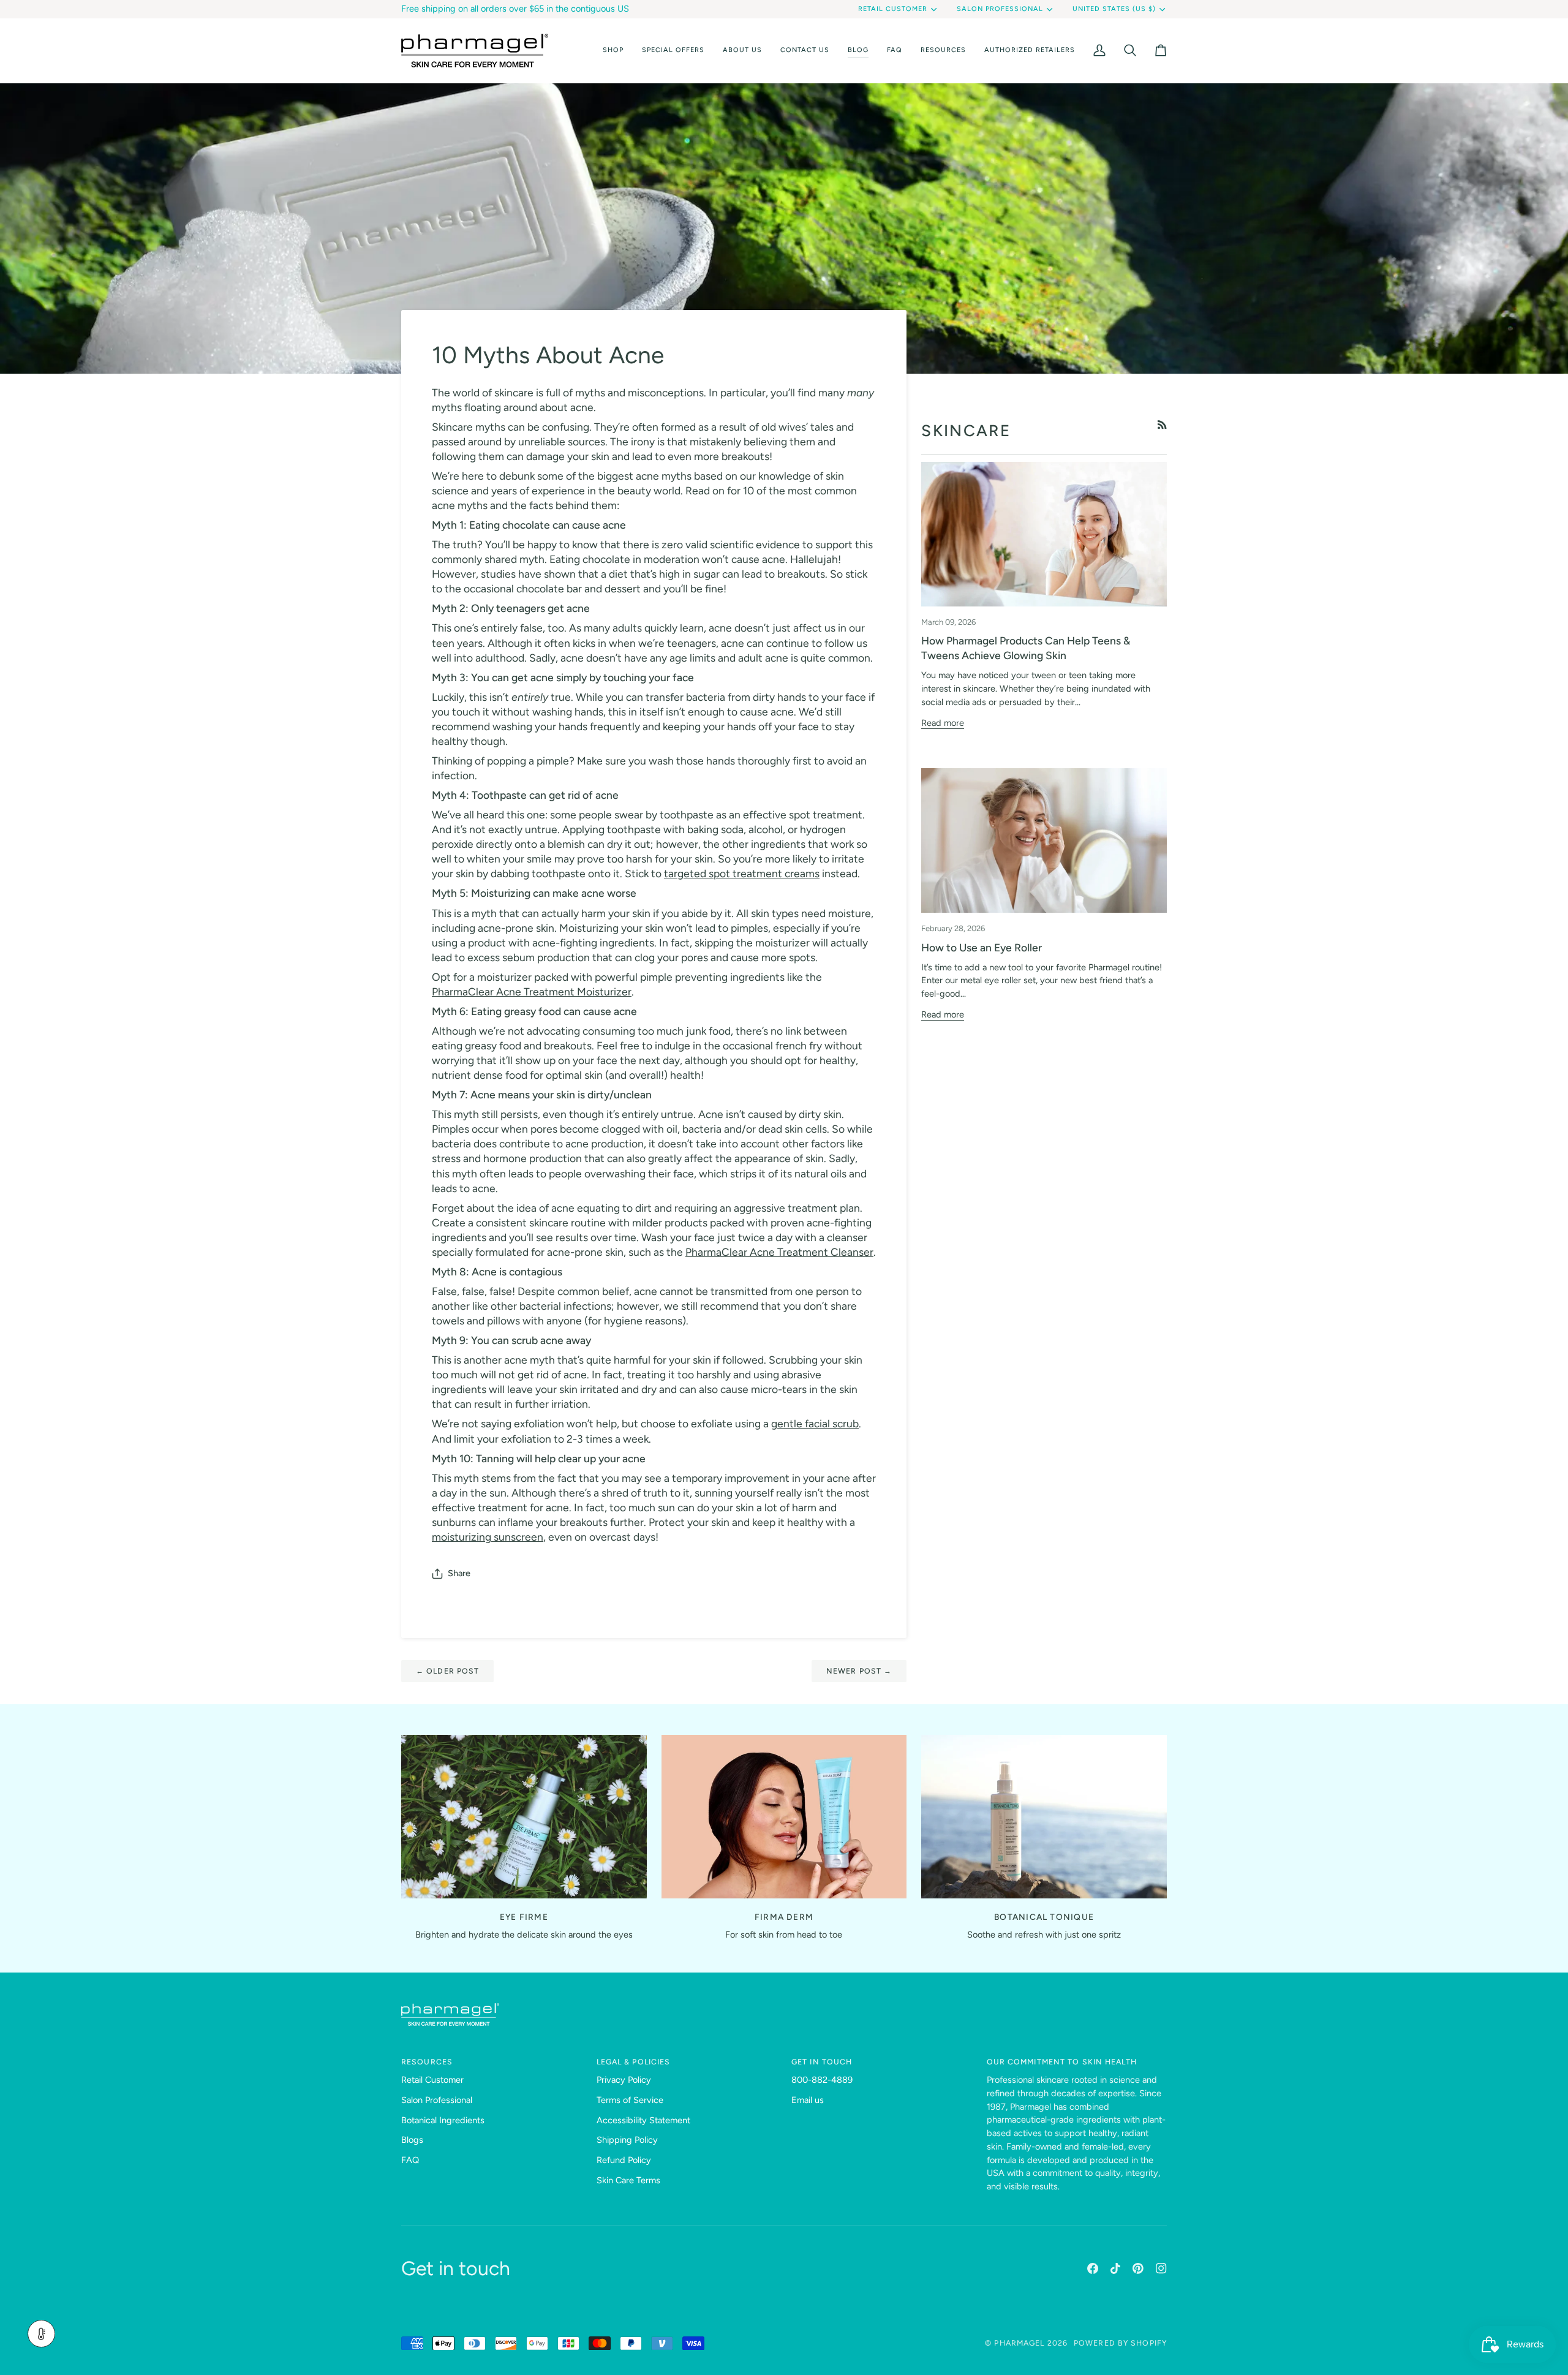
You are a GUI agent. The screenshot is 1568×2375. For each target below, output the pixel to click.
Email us (808, 2100)
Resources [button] (427, 2062)
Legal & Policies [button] (634, 2062)
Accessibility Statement (643, 2120)
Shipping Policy (627, 2140)
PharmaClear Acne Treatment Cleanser (779, 1252)
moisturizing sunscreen (488, 1537)
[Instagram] (1161, 2268)
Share (459, 1573)
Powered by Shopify (1120, 2343)
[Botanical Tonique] (1044, 1817)
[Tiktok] (1115, 2268)
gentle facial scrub (815, 1423)
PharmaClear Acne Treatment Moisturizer (532, 991)
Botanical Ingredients (443, 2120)
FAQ (410, 2160)
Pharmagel (1019, 2343)
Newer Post (859, 1671)
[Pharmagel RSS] (1162, 425)
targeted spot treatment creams (742, 873)
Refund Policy (624, 2160)
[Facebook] (1093, 2268)
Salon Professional (1000, 9)
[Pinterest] (1138, 2268)
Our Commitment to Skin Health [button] (1062, 2062)
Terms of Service (630, 2100)
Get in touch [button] (822, 2062)
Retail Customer (893, 9)
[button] (613, 51)
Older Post (447, 1671)
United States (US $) (1114, 9)
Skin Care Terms (628, 2180)
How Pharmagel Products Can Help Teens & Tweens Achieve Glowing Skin (1026, 648)
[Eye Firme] (524, 1817)
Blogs (412, 2140)
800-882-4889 (822, 2080)
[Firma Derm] (784, 1817)
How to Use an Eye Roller (982, 947)
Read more (943, 723)
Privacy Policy (624, 2080)
